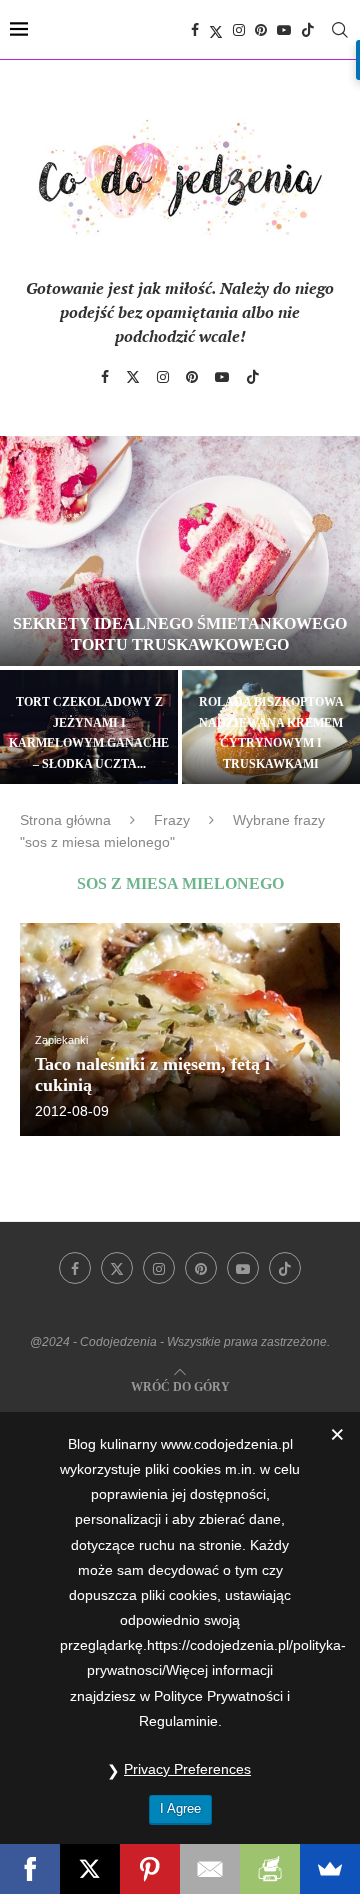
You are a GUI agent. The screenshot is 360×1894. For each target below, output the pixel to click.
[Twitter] (216, 30)
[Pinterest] (261, 30)
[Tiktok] (308, 30)
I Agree (180, 1808)
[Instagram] (239, 30)
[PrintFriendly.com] (270, 1869)
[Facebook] (195, 30)
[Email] (210, 1869)
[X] (90, 1869)
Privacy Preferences (187, 1769)
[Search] (340, 30)
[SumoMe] (330, 1869)
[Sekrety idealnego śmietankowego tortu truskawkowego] (180, 551)
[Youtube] (284, 30)
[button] (27, 609)
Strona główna (65, 820)
